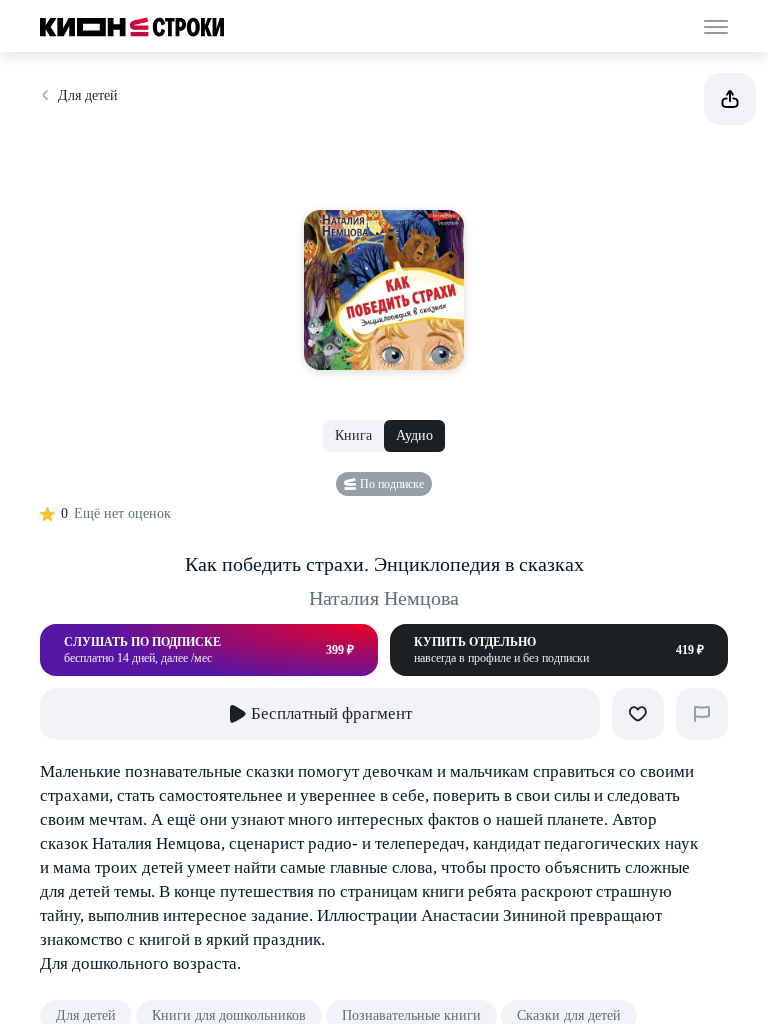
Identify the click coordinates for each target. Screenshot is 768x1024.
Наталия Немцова (384, 598)
